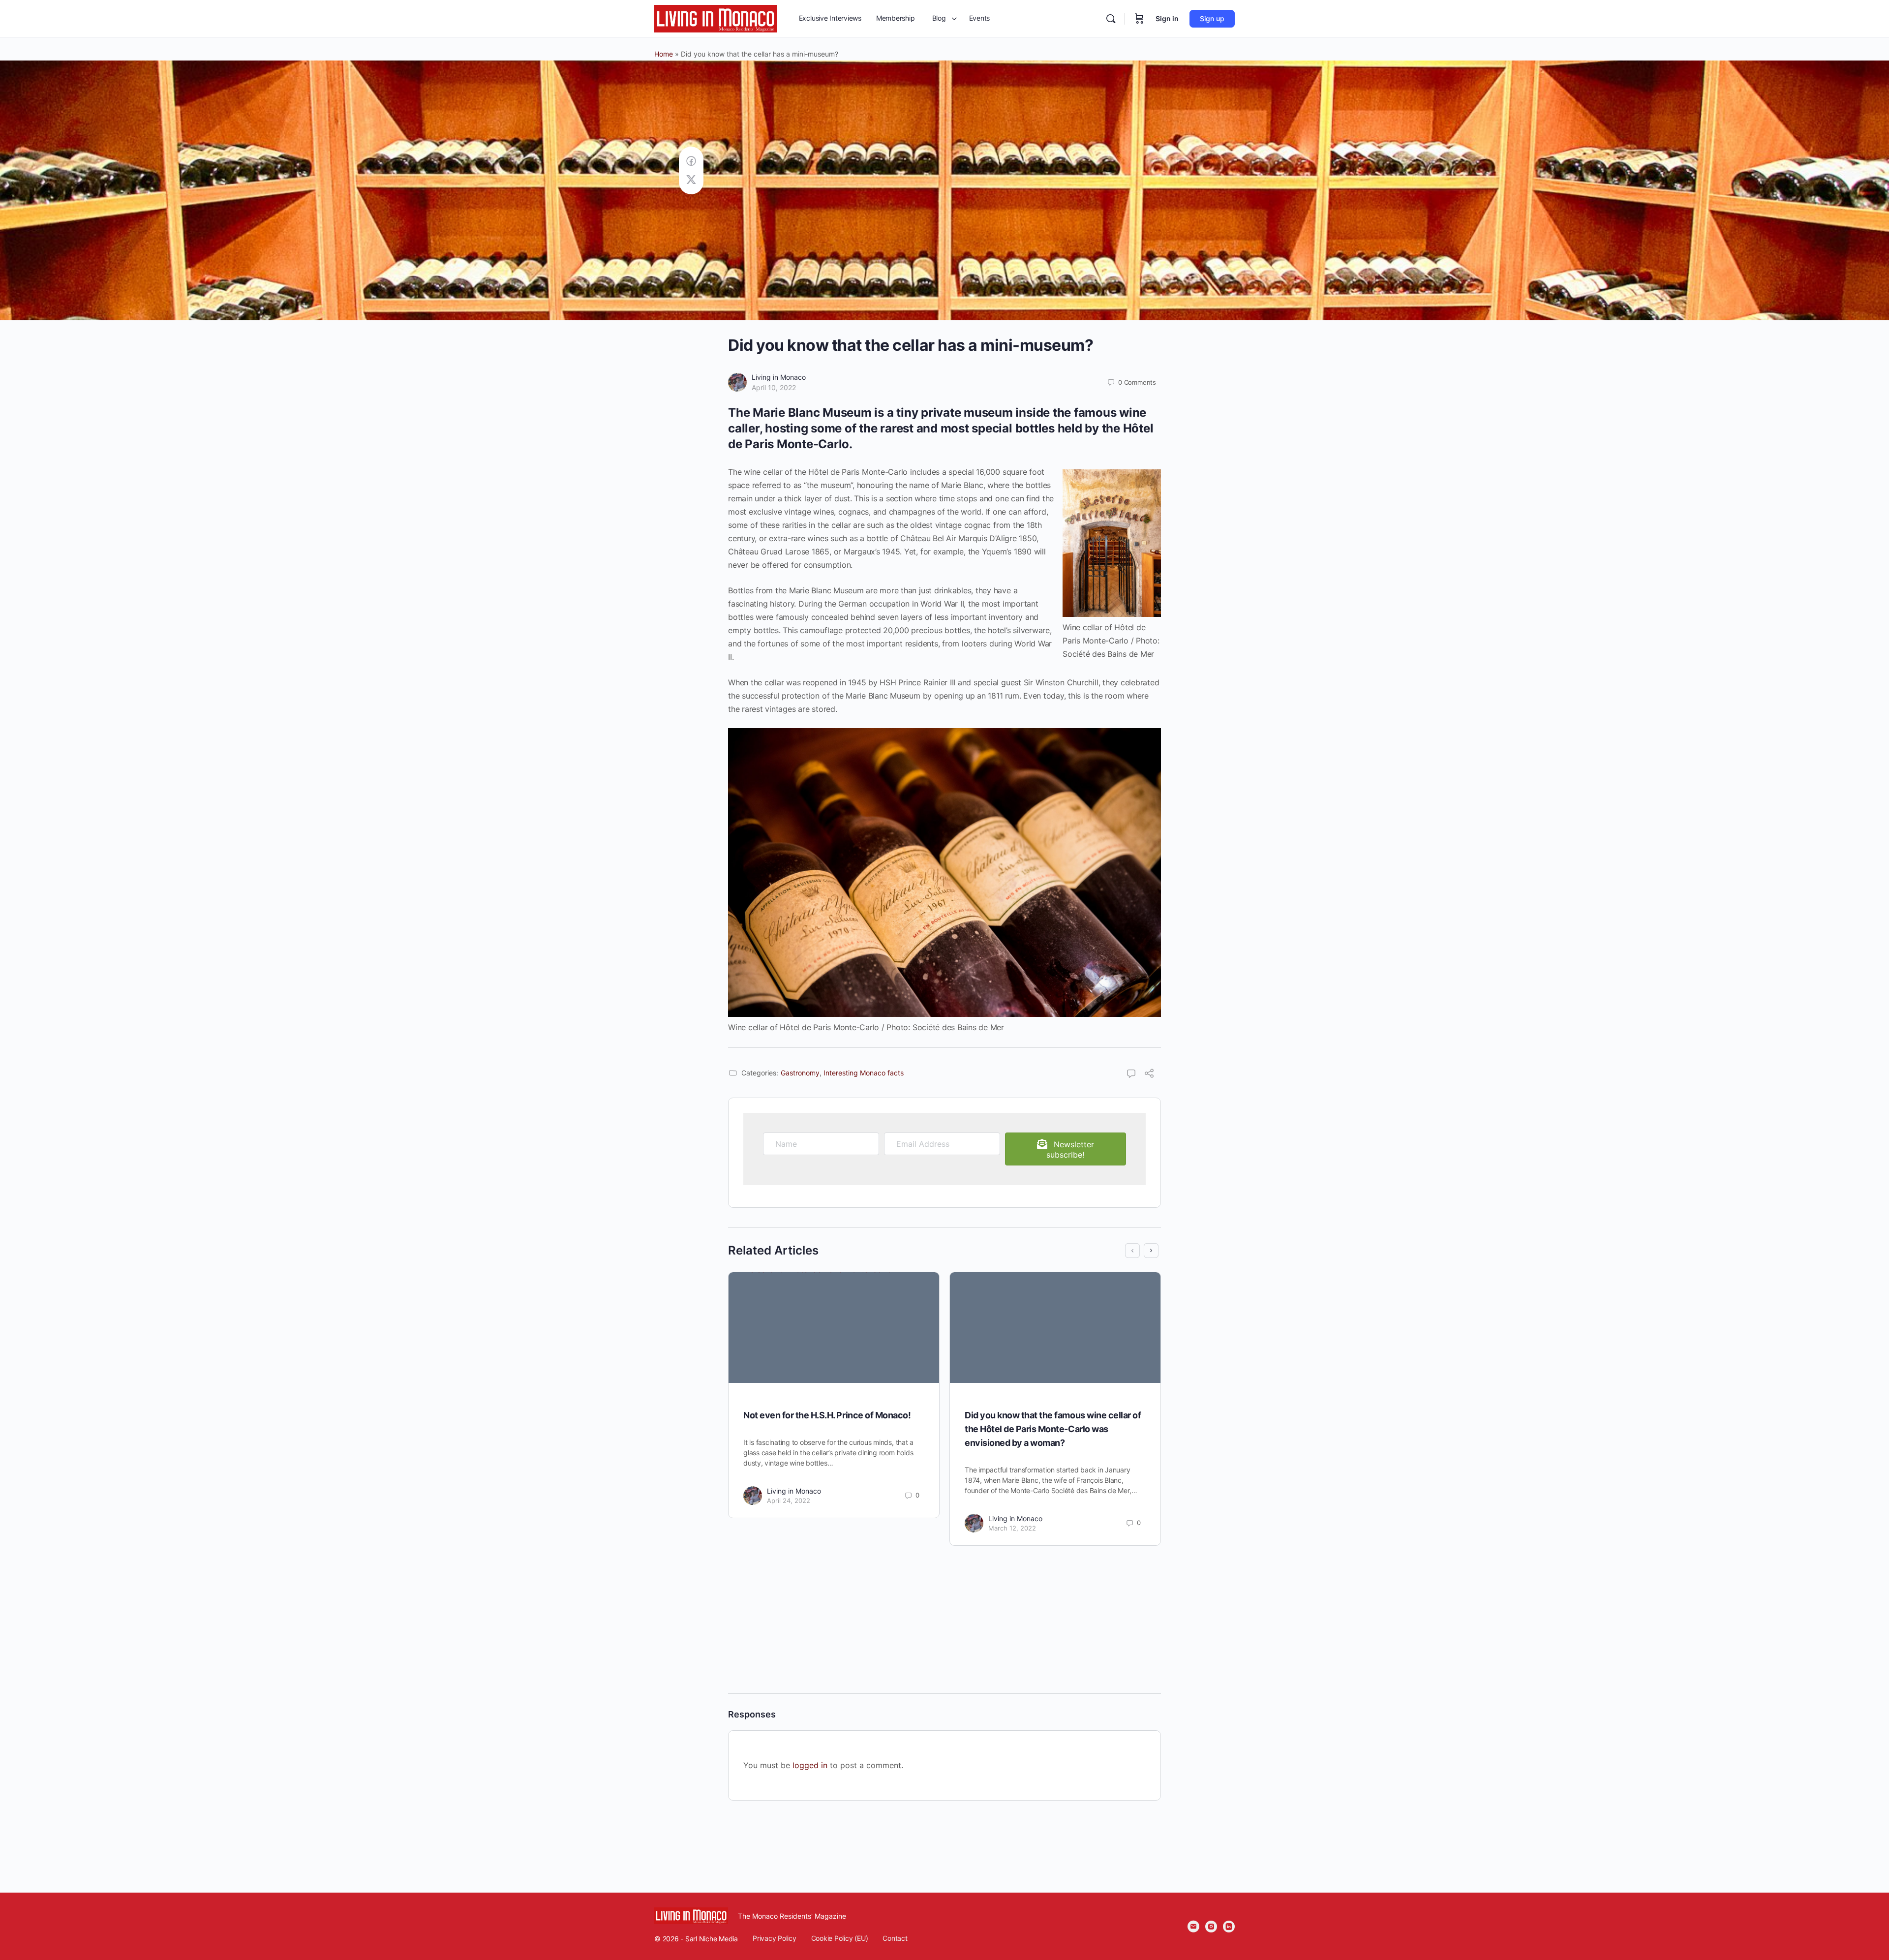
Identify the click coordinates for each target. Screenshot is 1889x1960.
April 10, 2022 (774, 387)
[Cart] (1139, 19)
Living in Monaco (779, 377)
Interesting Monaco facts (864, 1073)
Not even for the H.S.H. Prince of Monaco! (827, 1415)
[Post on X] (691, 180)
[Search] (1111, 19)
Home (664, 54)
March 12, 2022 (1012, 1528)
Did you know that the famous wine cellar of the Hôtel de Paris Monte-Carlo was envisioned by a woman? (1053, 1429)
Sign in (1167, 18)
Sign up (1212, 18)
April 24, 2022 (789, 1501)
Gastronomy (800, 1073)
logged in (810, 1765)
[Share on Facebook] (691, 161)
